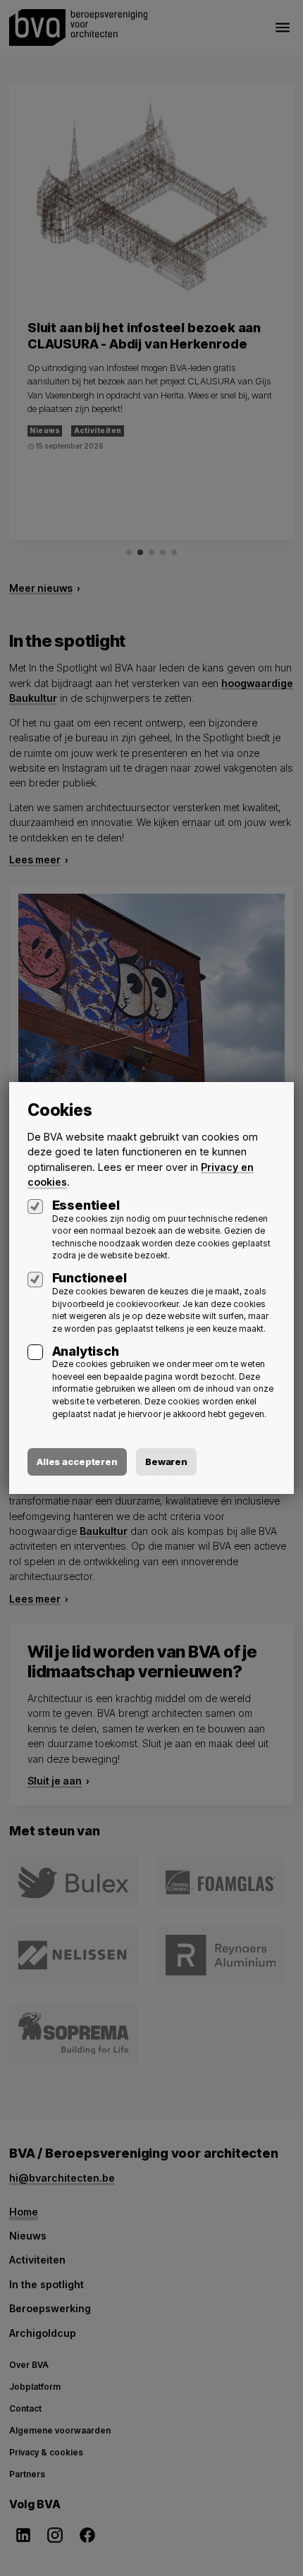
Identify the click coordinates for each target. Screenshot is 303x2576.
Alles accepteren (77, 1462)
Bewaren (166, 1462)
